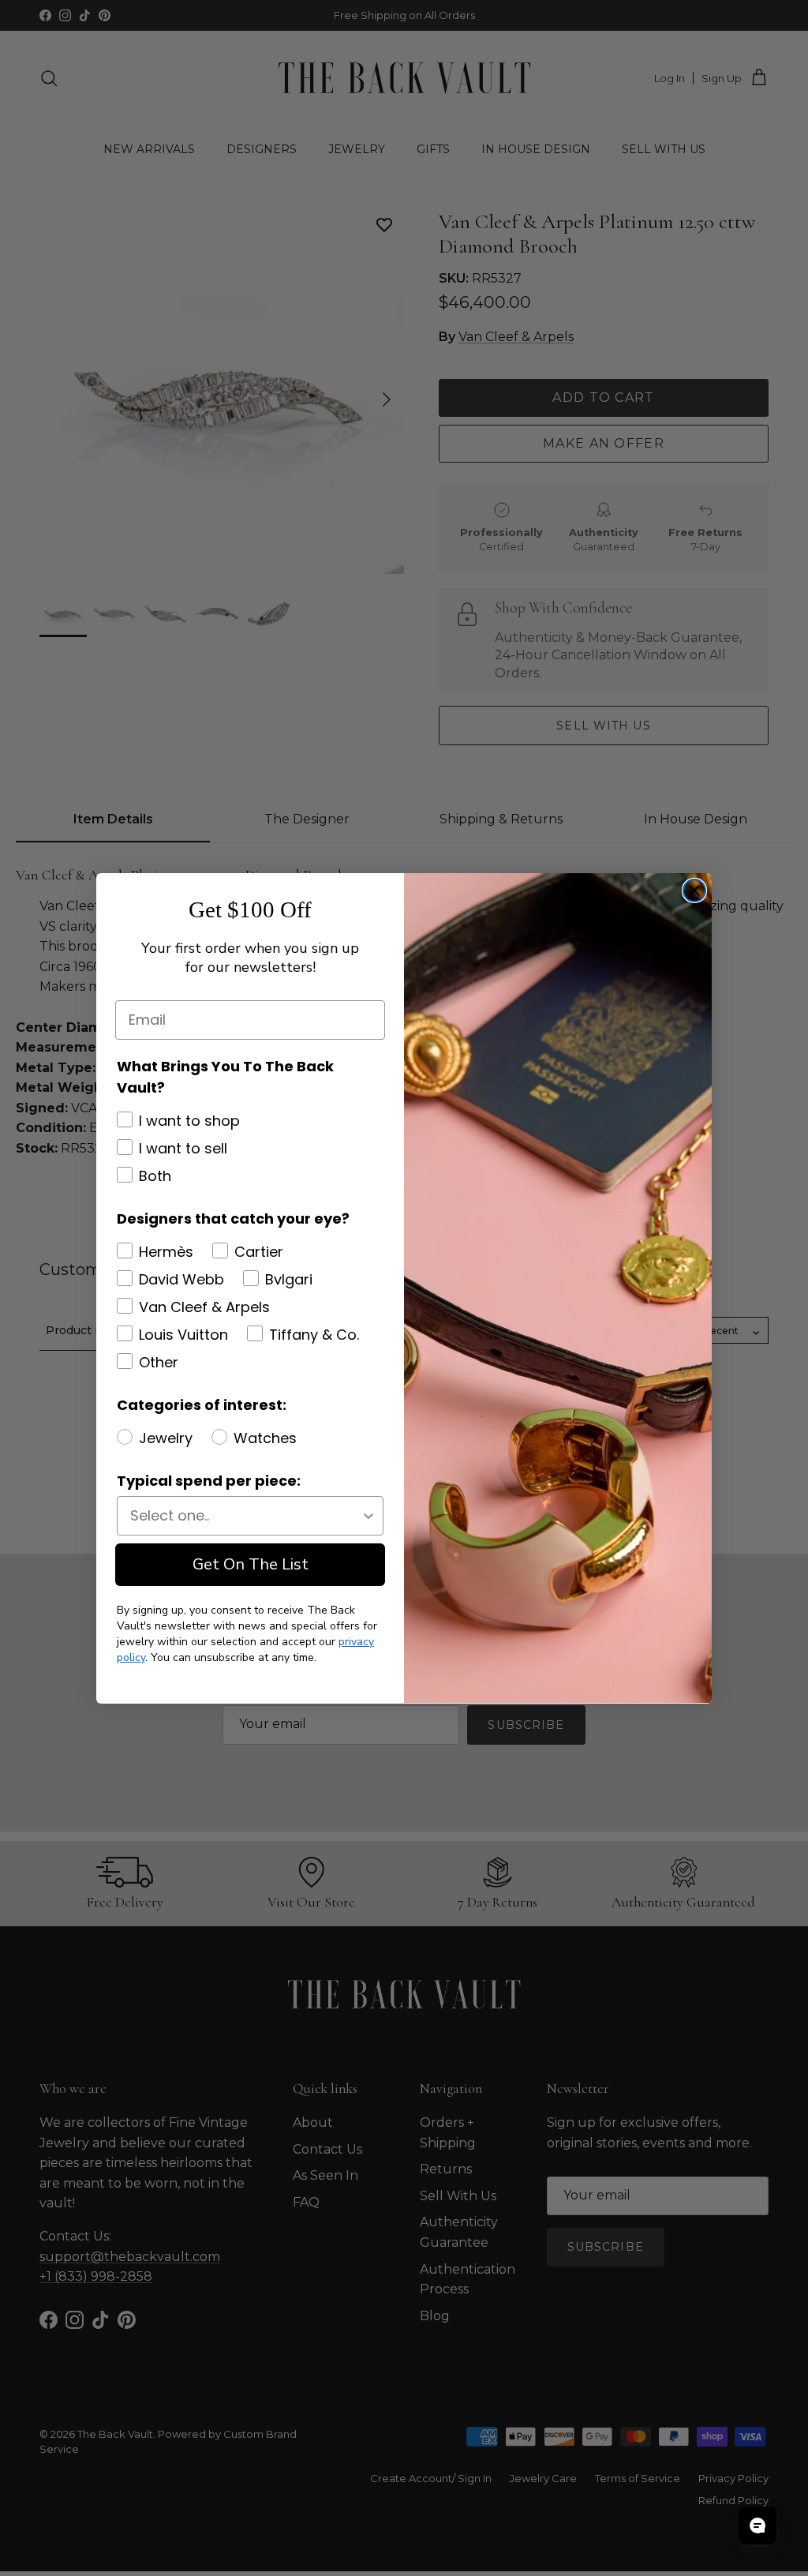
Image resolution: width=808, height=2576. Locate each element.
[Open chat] (757, 2525)
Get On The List (251, 1564)
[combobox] (245, 1516)
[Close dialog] (694, 891)
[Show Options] (368, 1516)
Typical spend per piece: (209, 1481)
